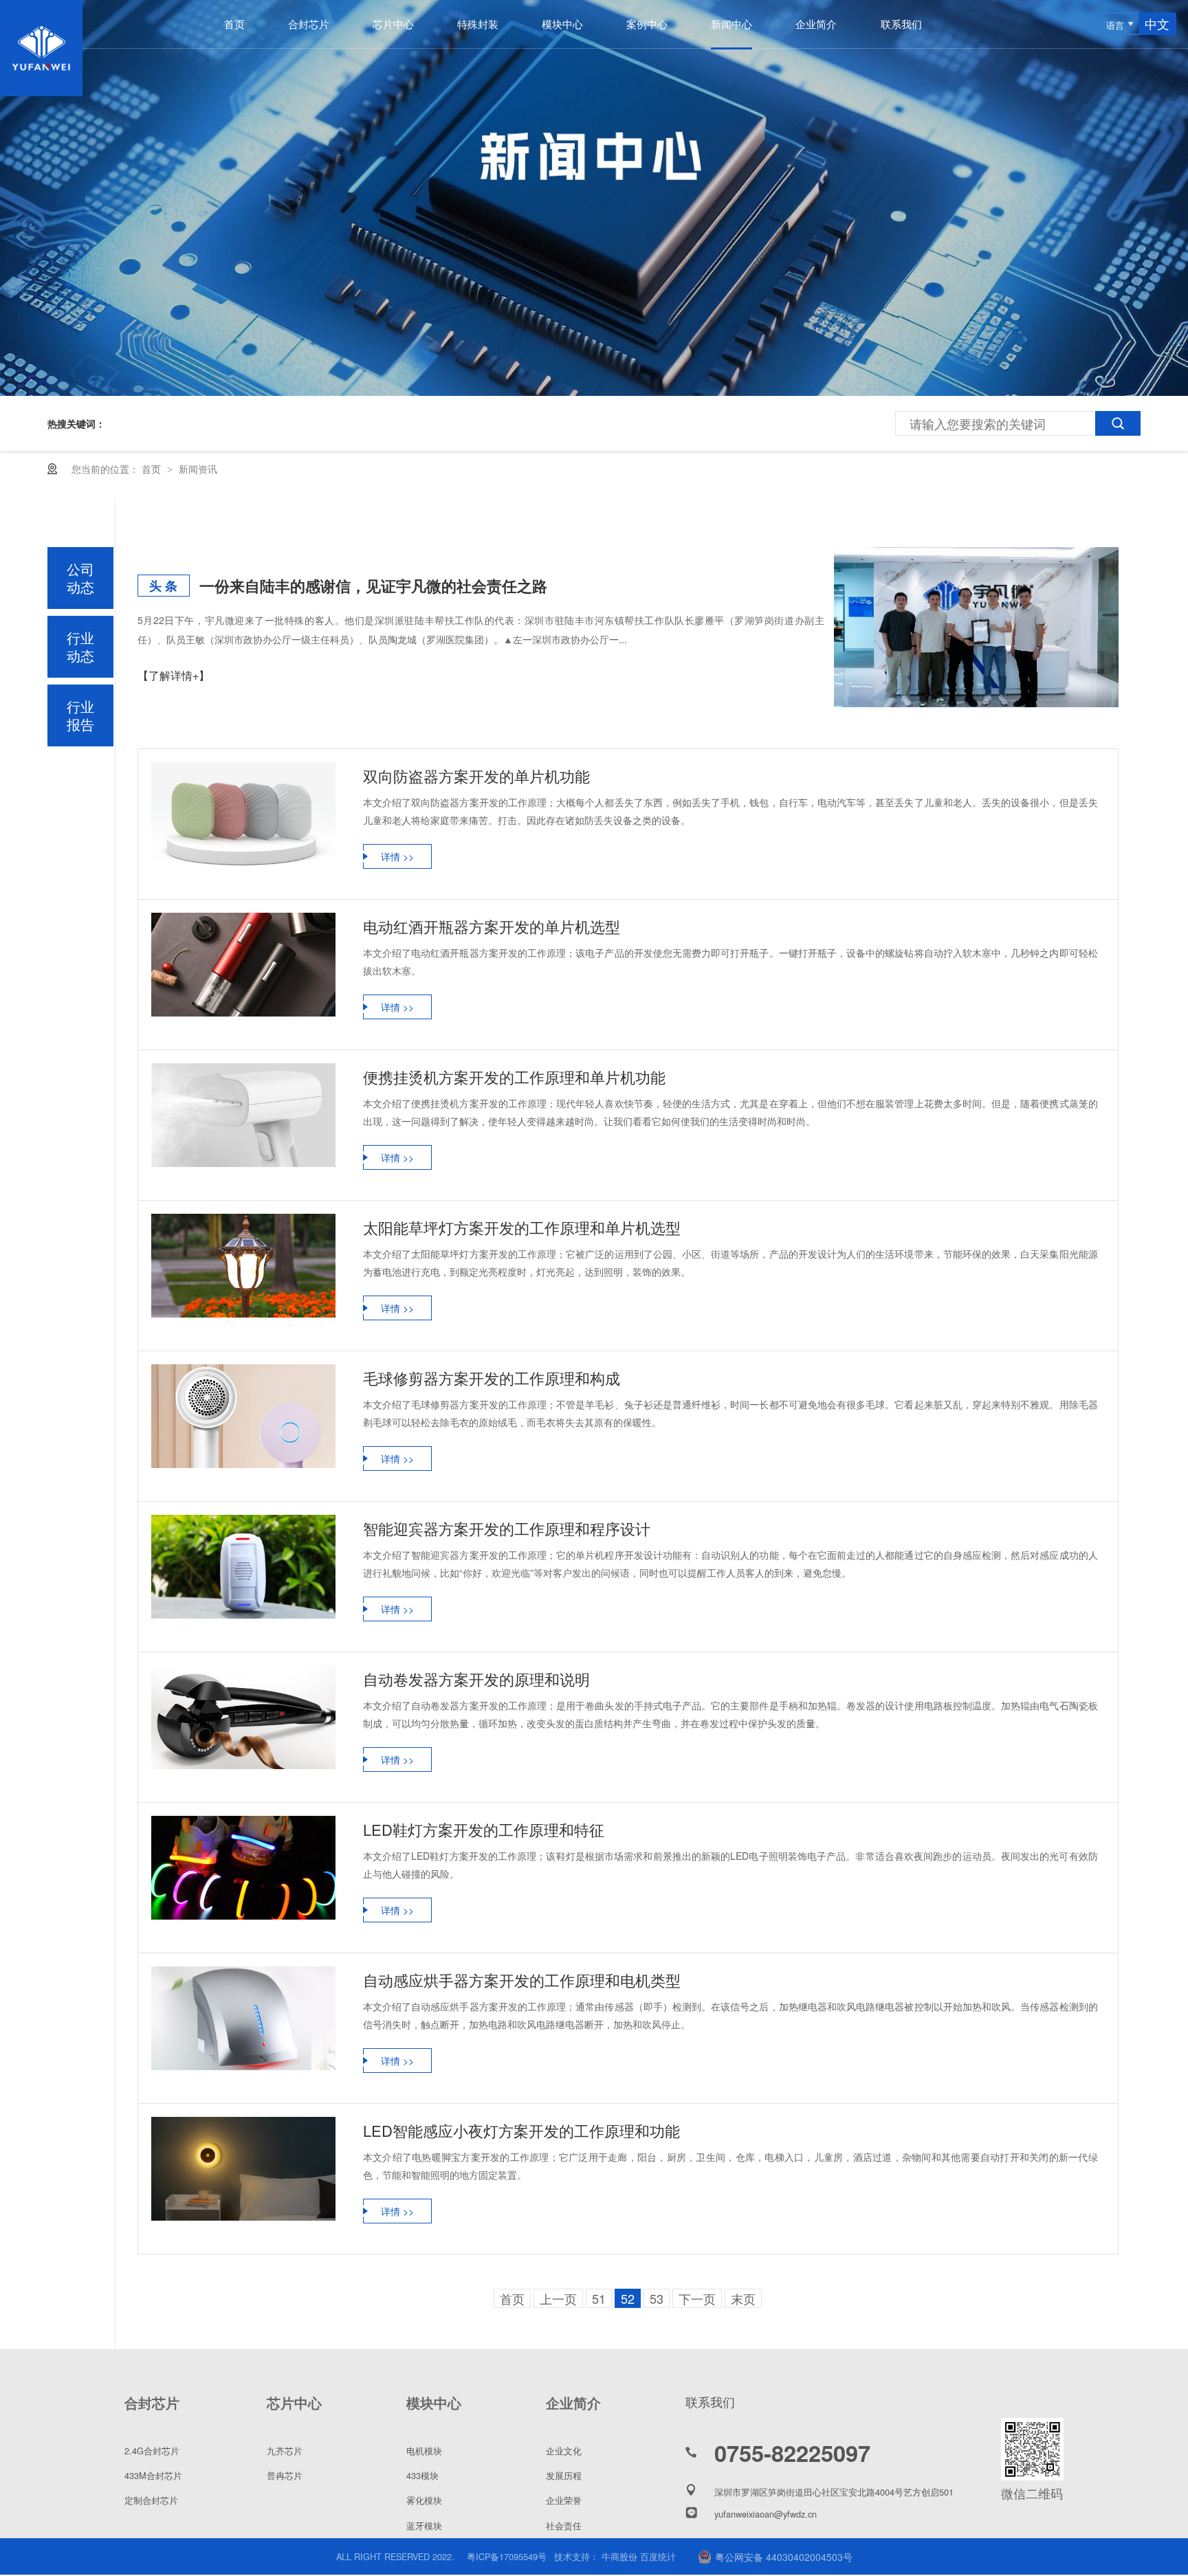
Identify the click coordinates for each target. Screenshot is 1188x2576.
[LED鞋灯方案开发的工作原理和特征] (243, 1868)
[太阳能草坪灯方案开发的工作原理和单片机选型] (243, 1266)
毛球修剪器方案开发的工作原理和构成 (492, 1378)
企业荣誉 (564, 2500)
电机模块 (424, 2451)
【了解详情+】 (174, 675)
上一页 (558, 2298)
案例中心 (647, 24)
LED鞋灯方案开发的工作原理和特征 (484, 1829)
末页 (743, 2298)
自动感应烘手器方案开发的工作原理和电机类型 (522, 1980)
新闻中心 (731, 24)
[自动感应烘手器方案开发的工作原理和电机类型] (243, 2018)
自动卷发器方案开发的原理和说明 (476, 1679)
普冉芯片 (285, 2475)
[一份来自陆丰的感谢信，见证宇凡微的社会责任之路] (976, 627)
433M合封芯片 (153, 2475)
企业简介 (816, 24)
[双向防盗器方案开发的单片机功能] (243, 814)
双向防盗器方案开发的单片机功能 (476, 776)
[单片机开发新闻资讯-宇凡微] (41, 91)
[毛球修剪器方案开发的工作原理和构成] (243, 1416)
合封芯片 (309, 24)
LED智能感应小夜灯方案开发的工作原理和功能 (521, 2130)
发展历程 (564, 2475)
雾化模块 (424, 2500)
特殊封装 (478, 24)
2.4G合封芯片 (152, 2451)
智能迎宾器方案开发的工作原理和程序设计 (507, 1528)
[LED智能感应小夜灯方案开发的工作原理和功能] (243, 2169)
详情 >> (397, 856)
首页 (234, 24)
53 (657, 2298)
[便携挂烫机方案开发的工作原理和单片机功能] (243, 1115)
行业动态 (80, 646)
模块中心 (562, 24)
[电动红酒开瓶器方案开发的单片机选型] (243, 965)
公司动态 (80, 578)
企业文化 (564, 2451)
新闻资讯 (198, 469)
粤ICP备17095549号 (507, 2556)
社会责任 (564, 2525)
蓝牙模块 (424, 2525)
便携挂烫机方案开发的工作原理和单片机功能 (514, 1077)
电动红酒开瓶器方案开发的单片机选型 (492, 926)
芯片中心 (393, 24)
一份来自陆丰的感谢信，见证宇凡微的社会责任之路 (373, 586)
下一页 (697, 2298)
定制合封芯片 (151, 2500)
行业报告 (80, 715)
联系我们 (901, 24)
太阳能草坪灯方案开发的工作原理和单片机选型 (522, 1227)
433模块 (422, 2475)
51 (599, 2298)
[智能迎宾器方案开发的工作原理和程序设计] (243, 1567)
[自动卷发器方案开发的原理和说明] (243, 1717)
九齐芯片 (285, 2451)
